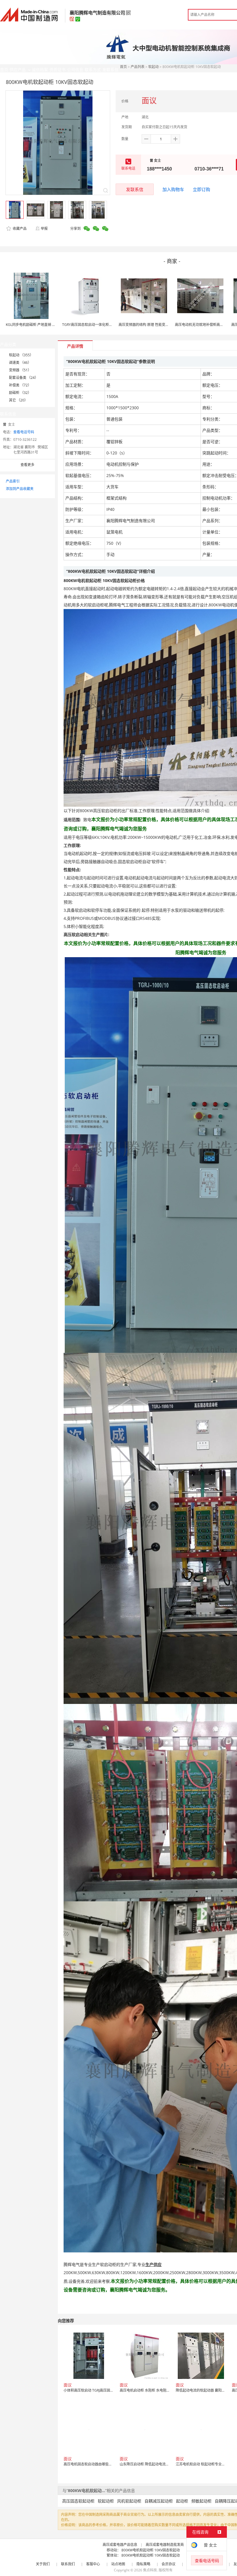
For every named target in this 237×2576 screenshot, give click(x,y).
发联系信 (135, 189)
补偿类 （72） (20, 385)
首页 (123, 67)
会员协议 (169, 2564)
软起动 (153, 67)
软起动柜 (106, 2501)
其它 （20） (18, 400)
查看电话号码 (24, 432)
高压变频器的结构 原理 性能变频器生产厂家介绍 (156, 325)
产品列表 (138, 67)
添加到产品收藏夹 (20, 489)
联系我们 (68, 2564)
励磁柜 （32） (20, 393)
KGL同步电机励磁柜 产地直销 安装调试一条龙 (41, 325)
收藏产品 (19, 229)
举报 (44, 229)
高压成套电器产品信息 (120, 2545)
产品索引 (13, 481)
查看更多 (27, 465)
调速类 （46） (20, 363)
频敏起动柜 (201, 2501)
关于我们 (43, 2564)
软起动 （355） (21, 355)
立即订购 (201, 189)
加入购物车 (173, 189)
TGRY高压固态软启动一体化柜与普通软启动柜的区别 (103, 325)
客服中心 (93, 2564)
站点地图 (118, 2564)
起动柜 (182, 2501)
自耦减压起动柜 (159, 2501)
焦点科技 (150, 2570)
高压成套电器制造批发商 (165, 2545)
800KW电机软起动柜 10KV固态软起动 (151, 2550)
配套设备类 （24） (24, 378)
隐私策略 (143, 2564)
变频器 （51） (20, 370)
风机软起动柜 (129, 2501)
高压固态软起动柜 (78, 2501)
